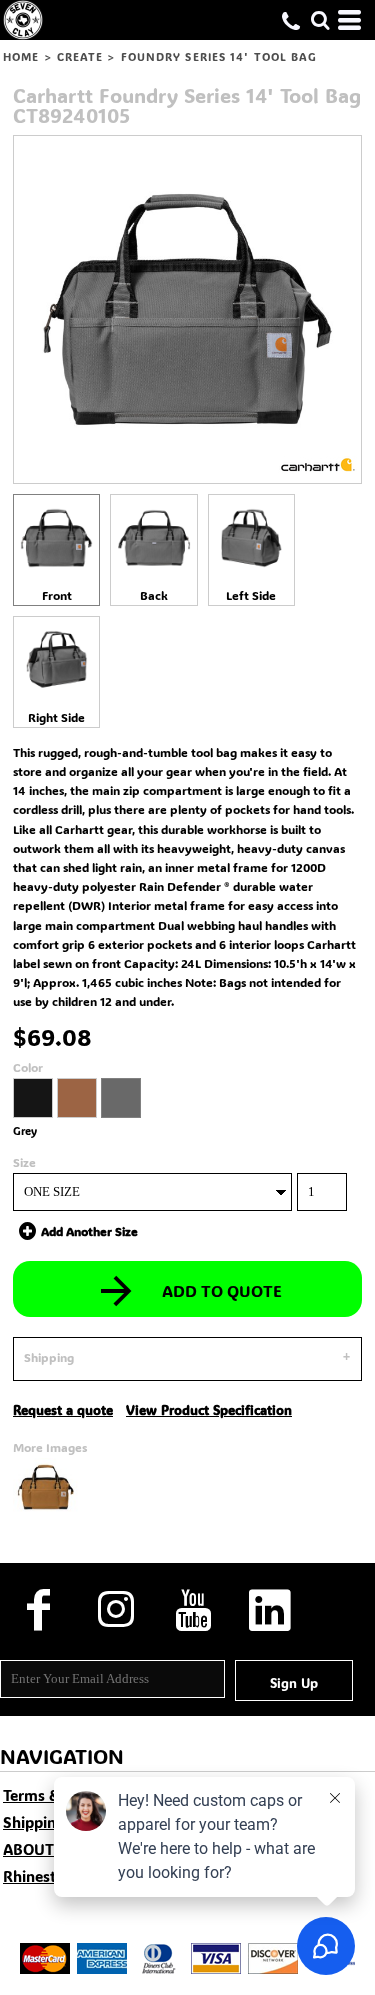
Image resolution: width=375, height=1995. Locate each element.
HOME (21, 57)
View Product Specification (209, 1409)
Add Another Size (89, 1231)
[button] (320, 20)
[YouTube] (192, 1610)
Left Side (251, 595)
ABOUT (28, 1849)
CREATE (80, 57)
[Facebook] (38, 1610)
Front (57, 595)
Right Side (56, 717)
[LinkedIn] (269, 1610)
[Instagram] (115, 1610)
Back (154, 595)
